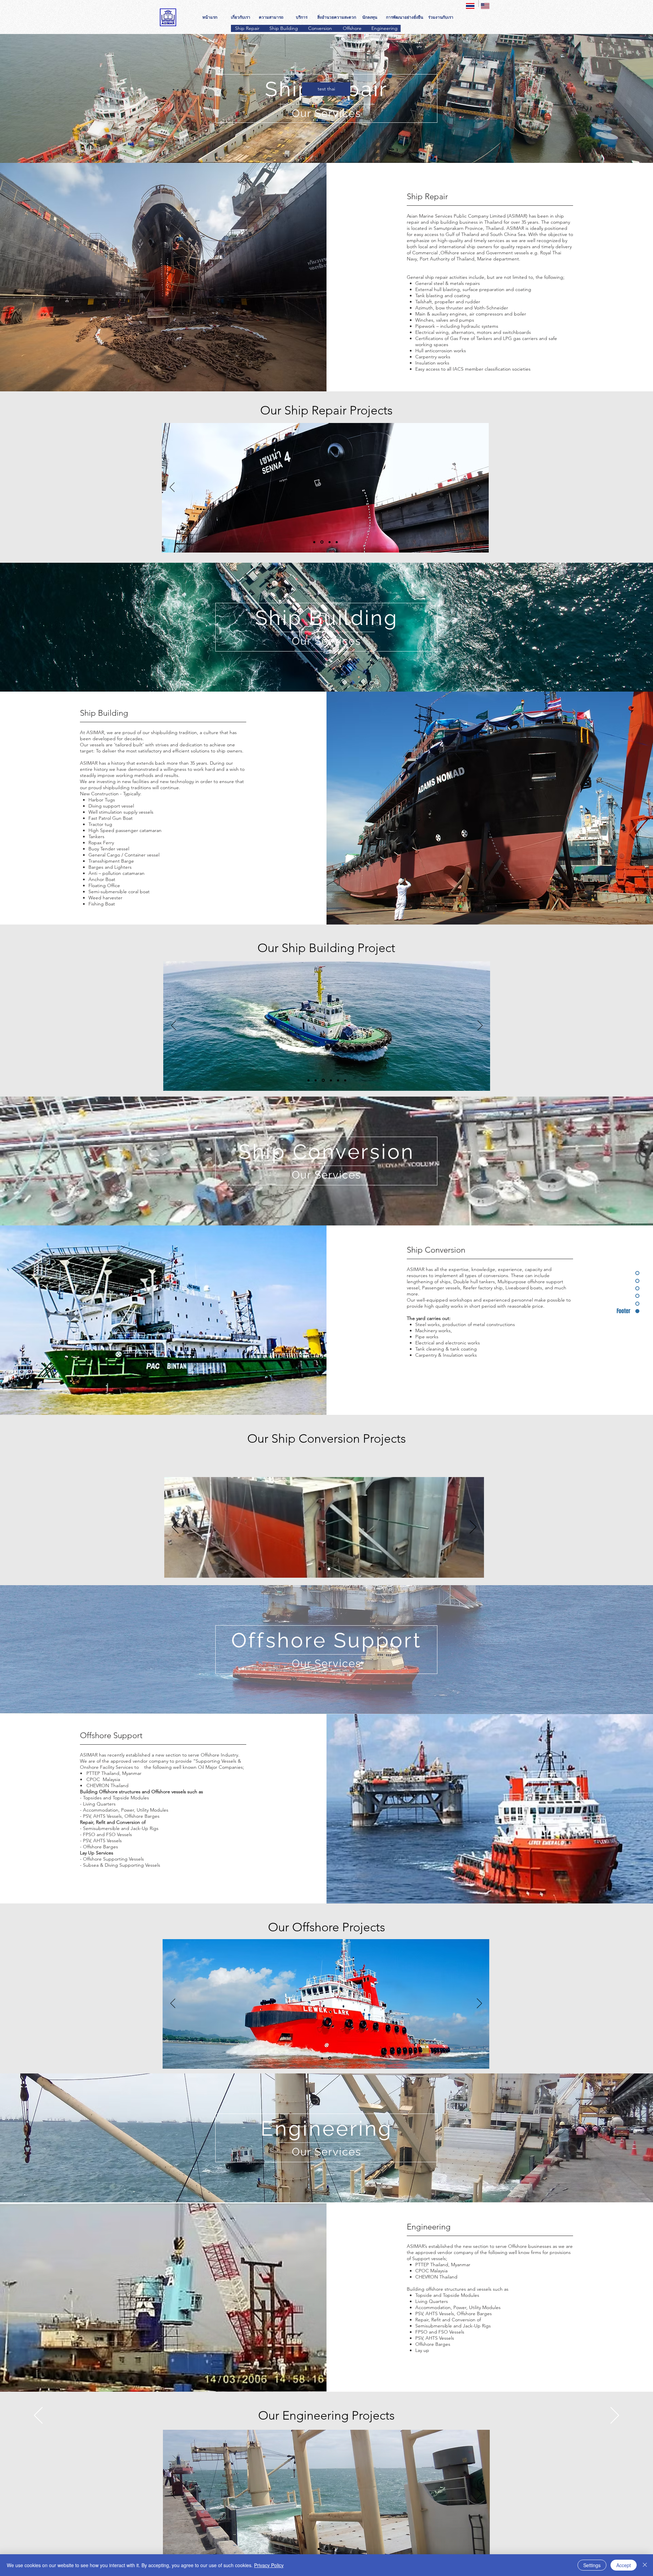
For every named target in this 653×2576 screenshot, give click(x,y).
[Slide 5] (338, 1080)
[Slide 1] (314, 542)
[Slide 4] (337, 542)
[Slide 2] (322, 542)
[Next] (479, 488)
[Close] (645, 2565)
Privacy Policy (269, 2565)
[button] (326, 89)
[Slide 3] (330, 542)
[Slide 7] (345, 1080)
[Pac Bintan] (320, 1569)
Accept (624, 2565)
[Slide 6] (322, 2058)
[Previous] (172, 488)
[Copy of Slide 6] (330, 2058)
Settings (592, 2565)
